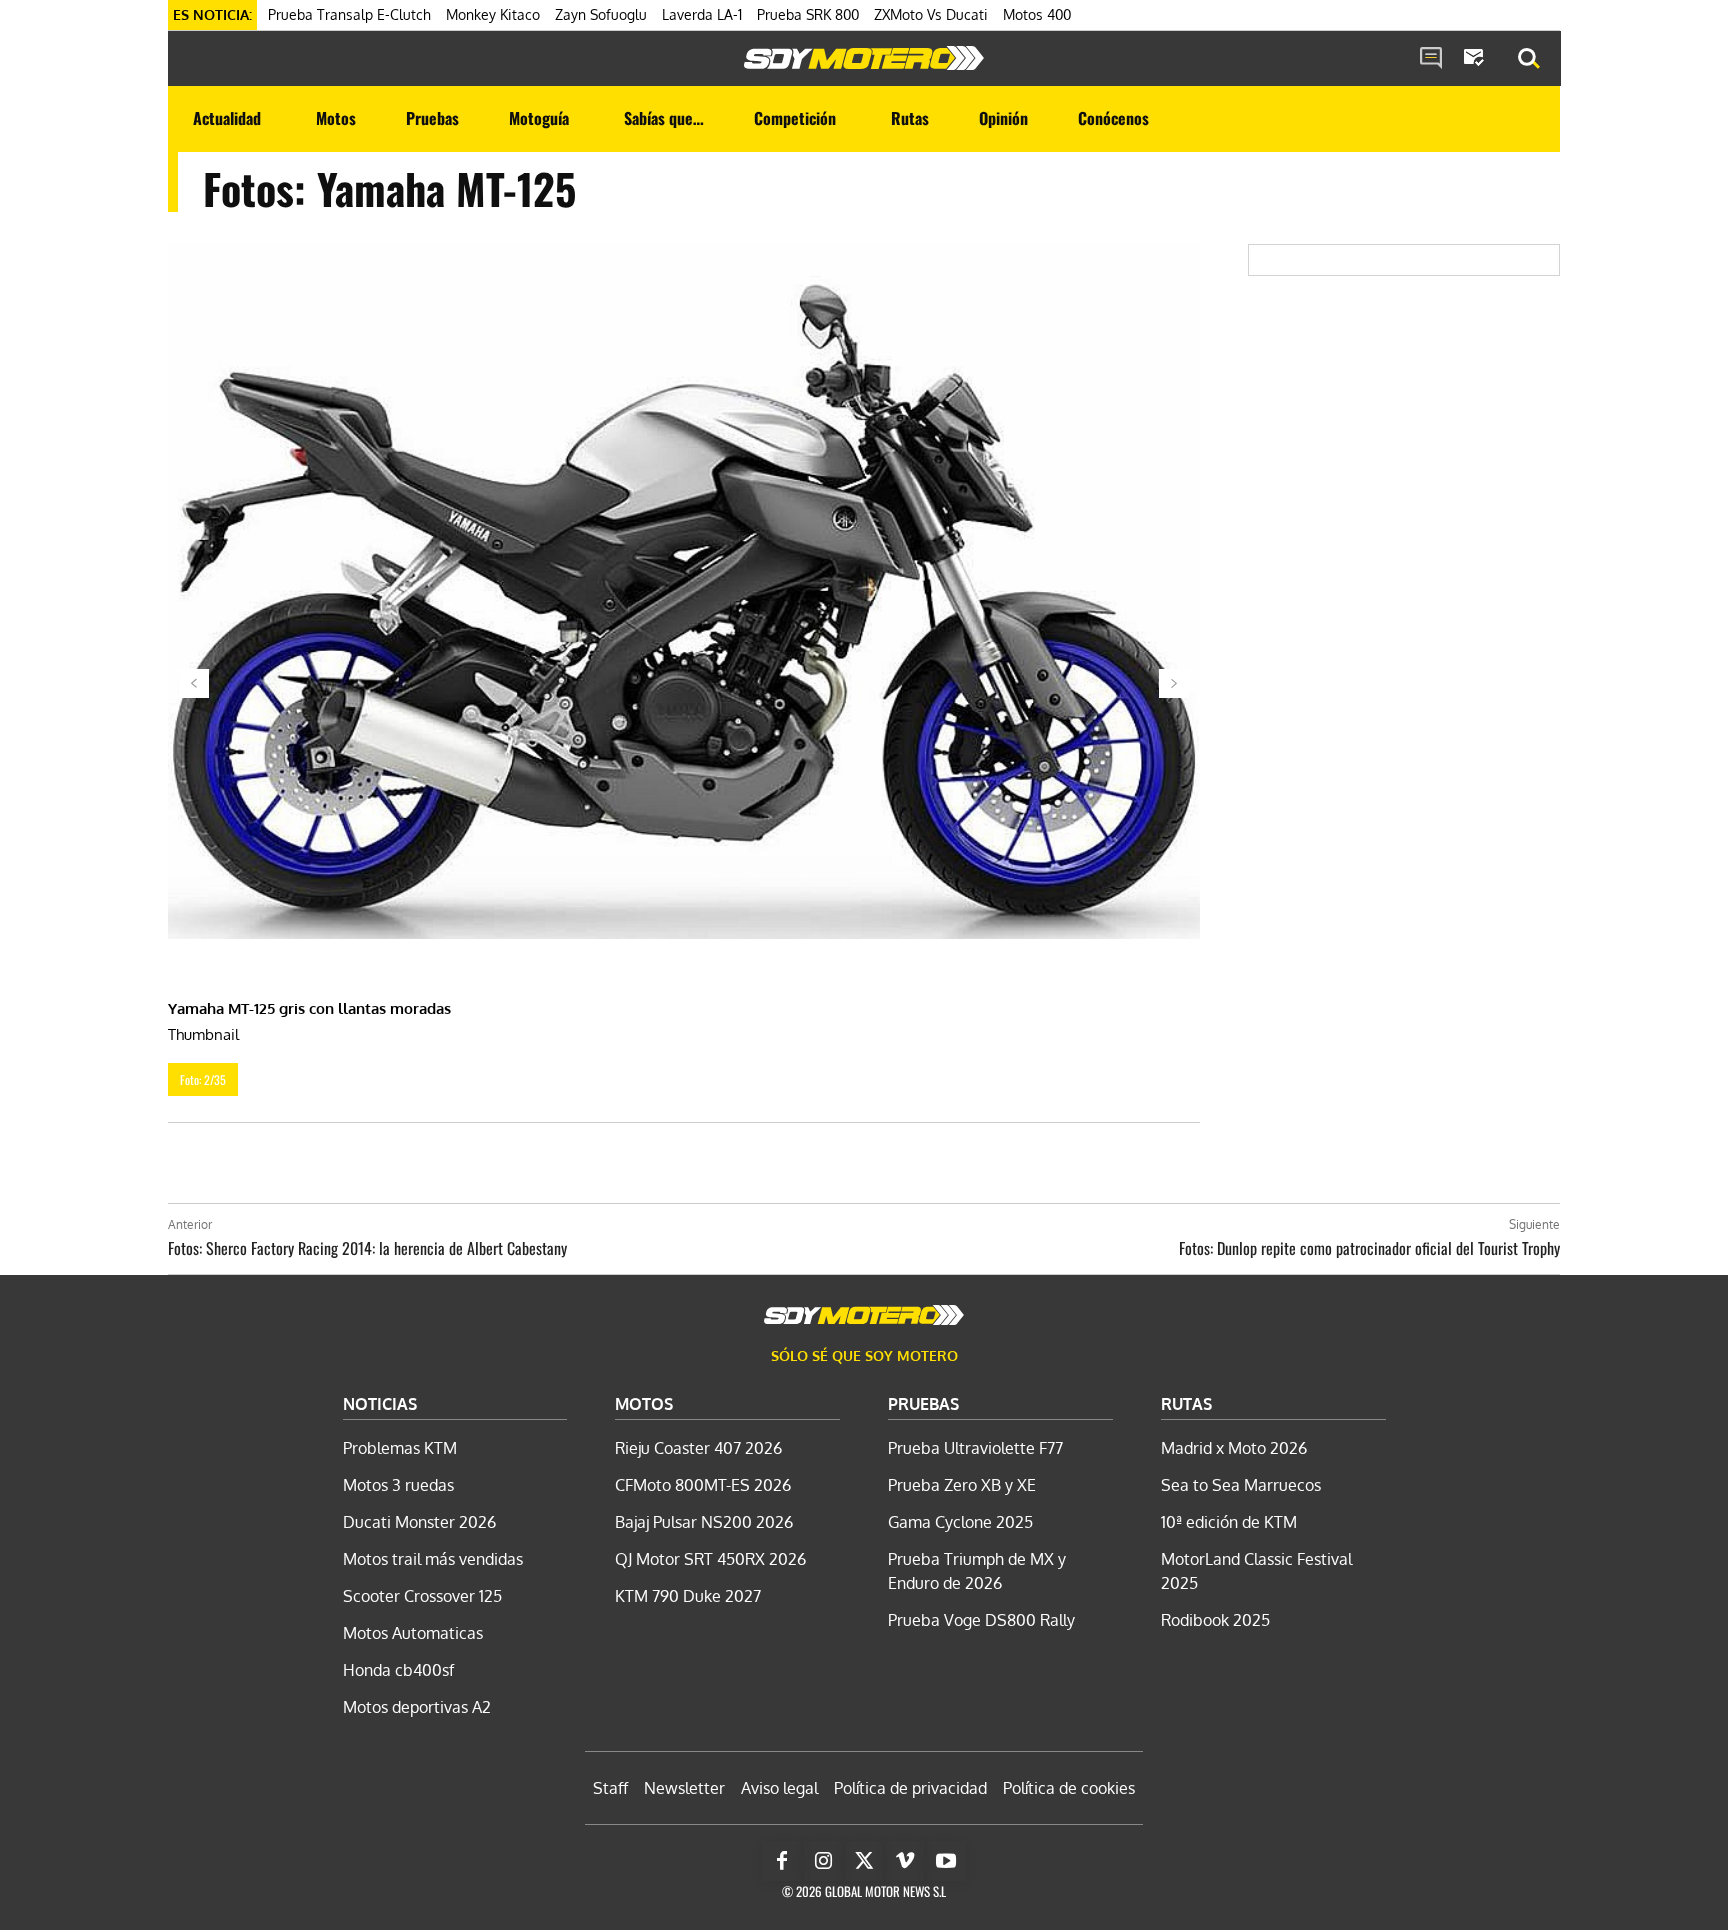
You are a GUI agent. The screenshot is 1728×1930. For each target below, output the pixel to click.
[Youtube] (946, 1861)
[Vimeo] (905, 1861)
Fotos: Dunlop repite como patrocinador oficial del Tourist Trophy (1369, 1248)
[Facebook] (782, 1861)
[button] (1529, 59)
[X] (864, 1861)
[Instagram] (823, 1861)
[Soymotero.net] (864, 58)
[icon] (1431, 59)
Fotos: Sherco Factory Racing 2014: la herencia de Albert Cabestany (367, 1248)
